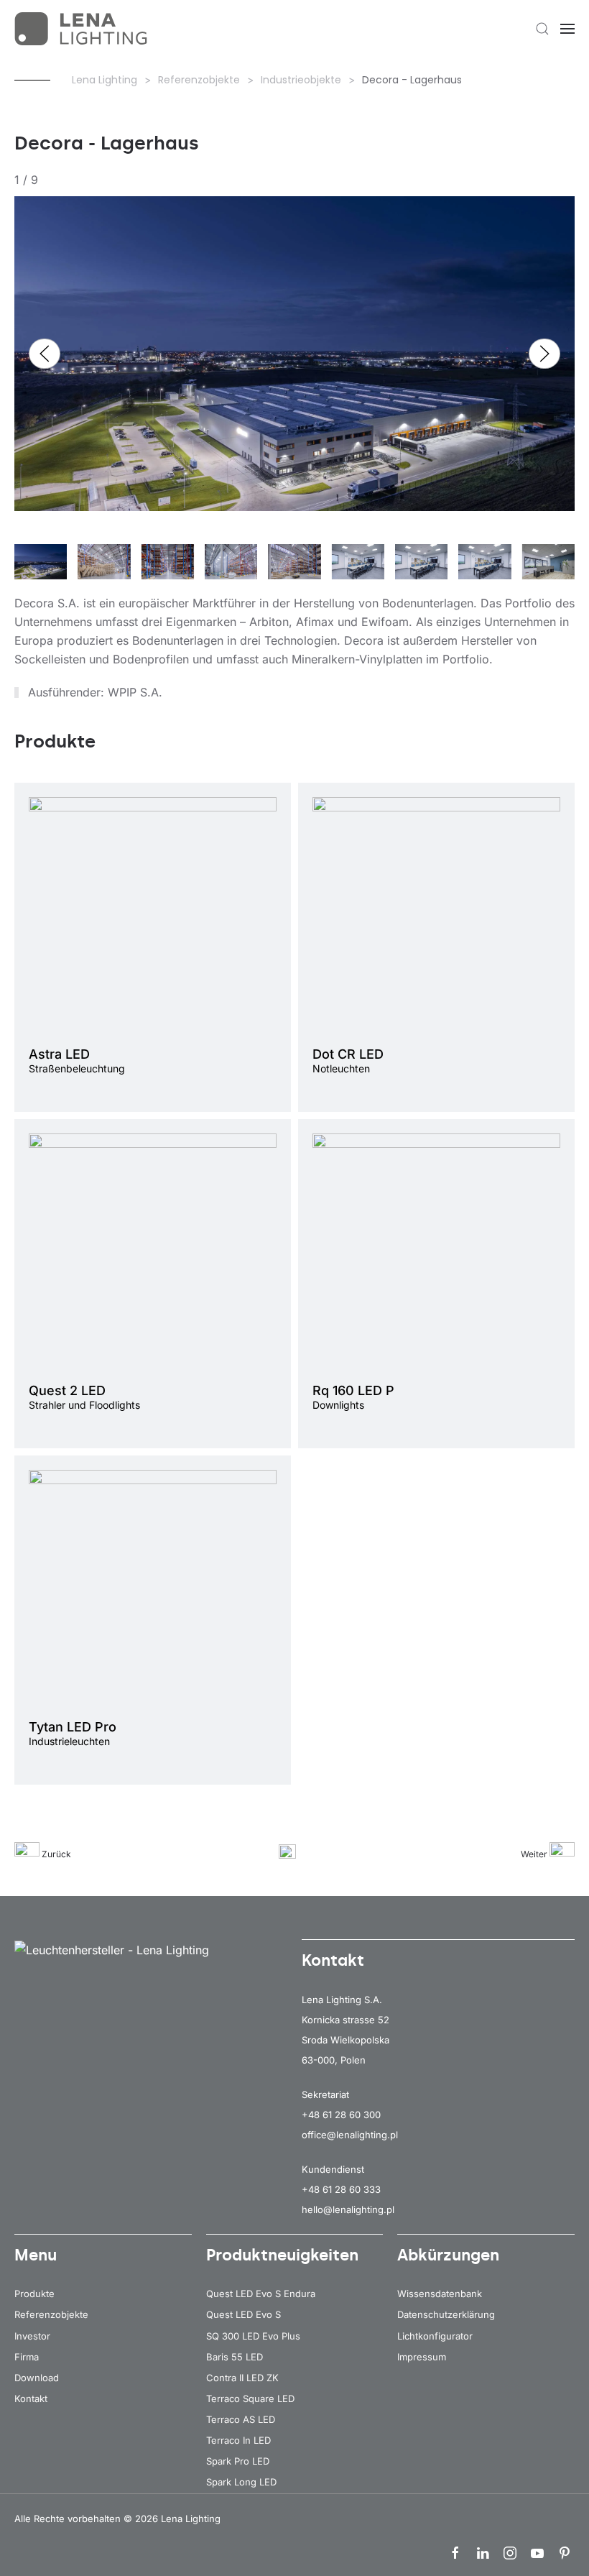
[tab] (41, 571)
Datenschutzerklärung (446, 2314)
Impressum (422, 2357)
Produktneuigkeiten (282, 2255)
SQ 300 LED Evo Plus (253, 2336)
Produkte (34, 2294)
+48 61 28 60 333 (341, 2189)
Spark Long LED (241, 2482)
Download (37, 2378)
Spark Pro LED (238, 2461)
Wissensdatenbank (440, 2294)
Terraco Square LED (250, 2398)
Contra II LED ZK (242, 2378)
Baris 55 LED (235, 2357)
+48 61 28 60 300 (341, 2115)
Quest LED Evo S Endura (261, 2294)
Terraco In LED (238, 2440)
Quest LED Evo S (244, 2314)
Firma (27, 2357)
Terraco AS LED (241, 2419)
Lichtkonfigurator (435, 2336)
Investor (32, 2336)
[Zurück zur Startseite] (83, 29)
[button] (542, 29)
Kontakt (31, 2398)
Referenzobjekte (51, 2314)
